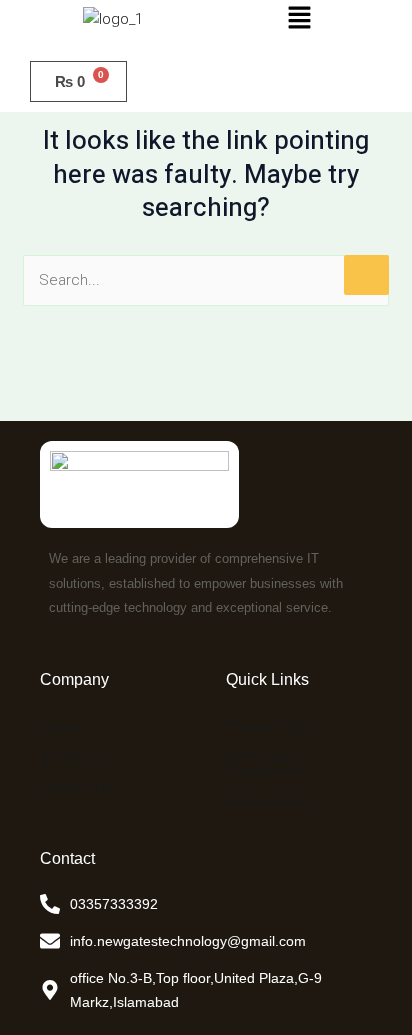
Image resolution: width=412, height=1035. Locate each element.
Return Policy (270, 801)
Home (59, 725)
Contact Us (76, 787)
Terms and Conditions (262, 763)
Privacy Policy (270, 725)
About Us (70, 756)
